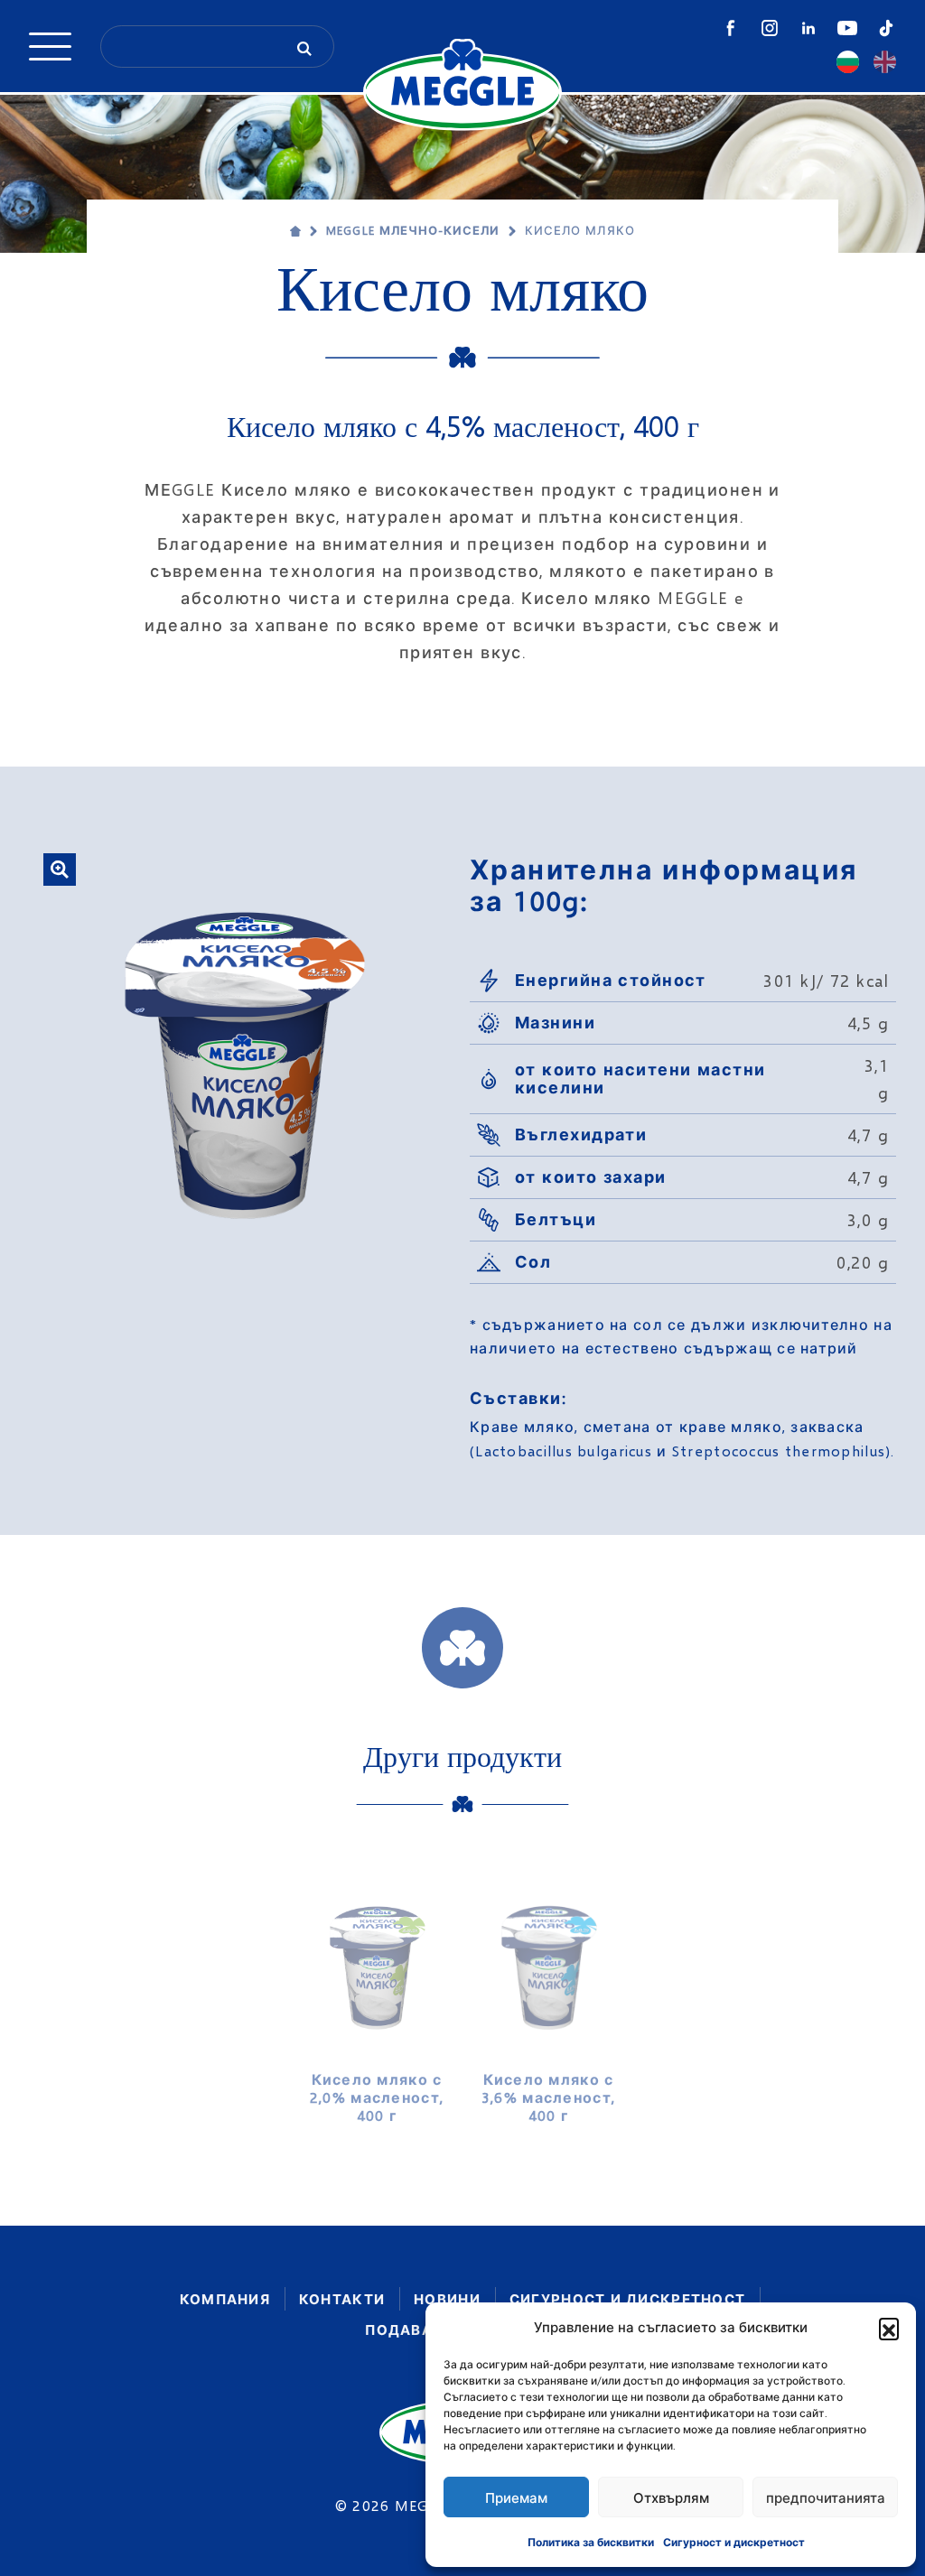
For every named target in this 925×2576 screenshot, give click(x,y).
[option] (377, 1997)
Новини (447, 2299)
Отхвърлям (671, 2497)
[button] (889, 2328)
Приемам (516, 2497)
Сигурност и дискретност (734, 2542)
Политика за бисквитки (591, 2542)
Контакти (342, 2299)
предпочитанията (826, 2497)
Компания (225, 2299)
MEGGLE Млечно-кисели (413, 230)
